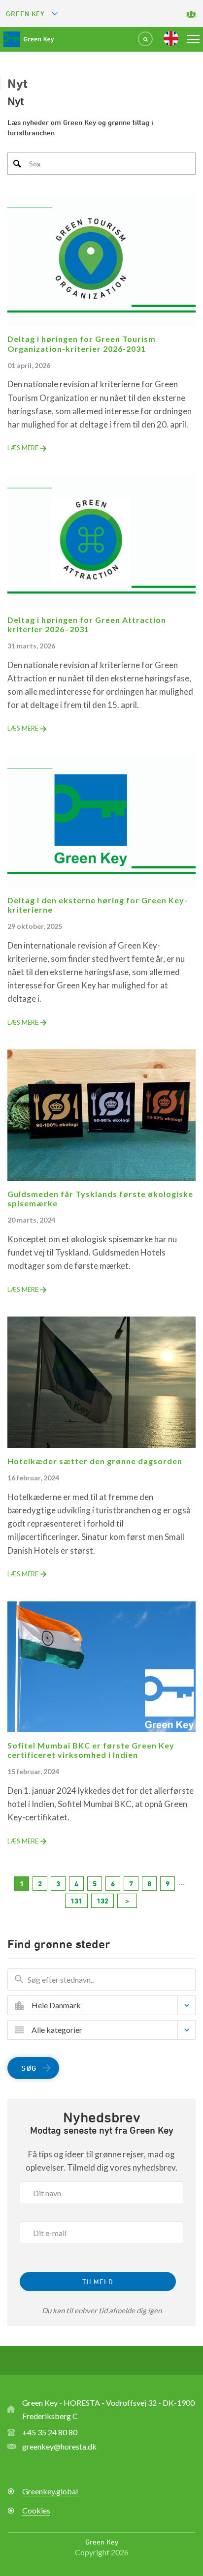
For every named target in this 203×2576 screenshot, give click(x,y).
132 (102, 1901)
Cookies (36, 2510)
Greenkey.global (50, 2491)
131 (76, 1901)
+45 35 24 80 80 (50, 2432)
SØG (29, 2068)
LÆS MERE (23, 448)
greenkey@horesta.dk (59, 2446)
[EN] (171, 38)
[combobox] (109, 2005)
